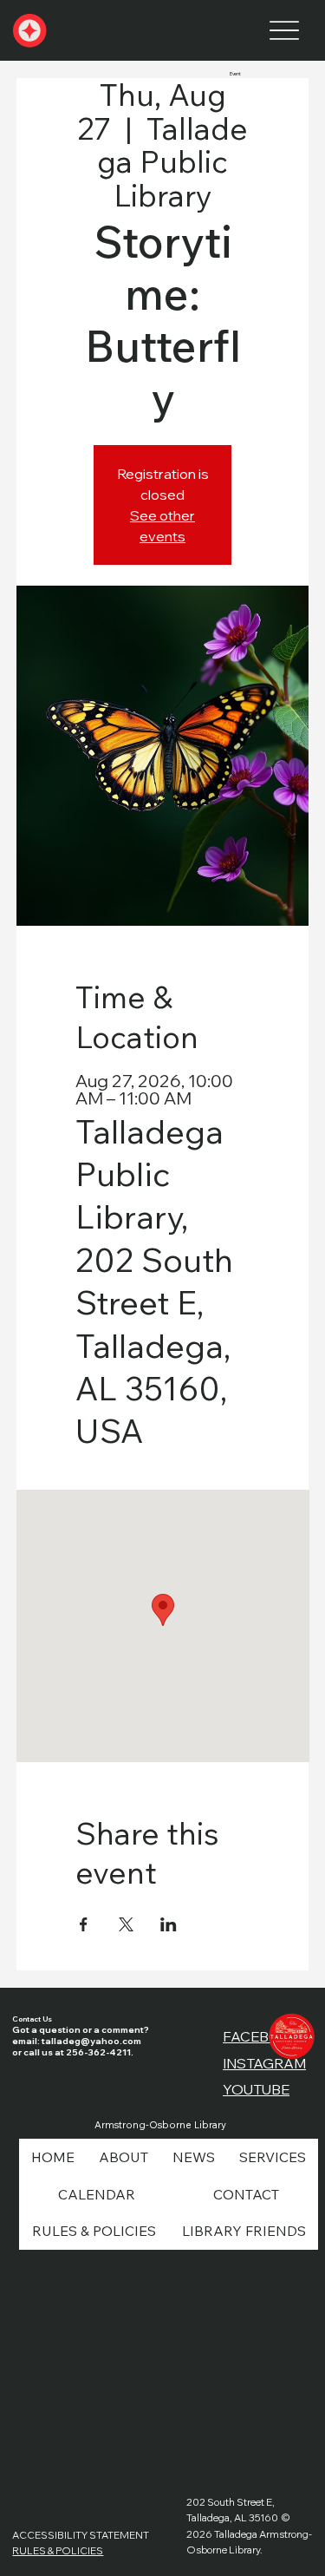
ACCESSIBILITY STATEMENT (81, 2535)
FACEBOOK (263, 2036)
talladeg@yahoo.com (91, 2041)
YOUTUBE (256, 2089)
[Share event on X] (126, 1924)
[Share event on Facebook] (84, 1924)
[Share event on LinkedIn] (169, 1924)
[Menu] (284, 31)
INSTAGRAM (264, 2063)
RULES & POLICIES (58, 2550)
